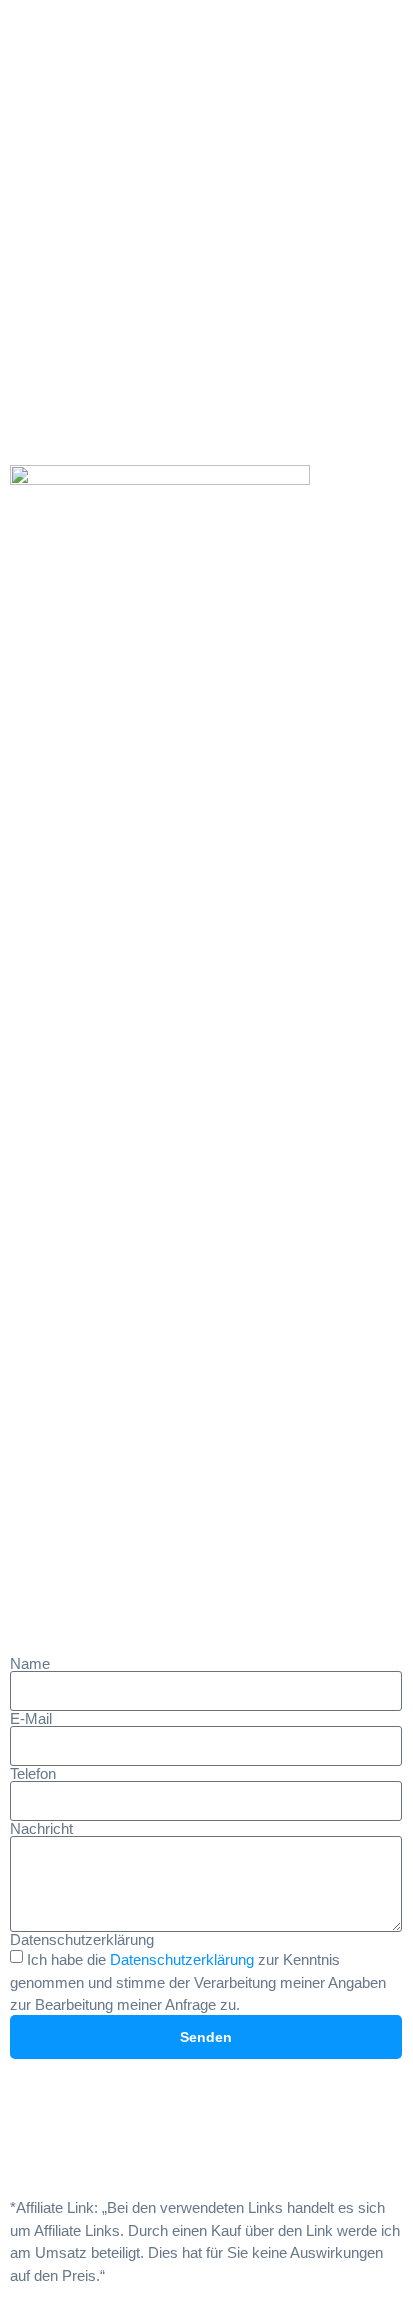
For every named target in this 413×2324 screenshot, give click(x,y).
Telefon (33, 1773)
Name (30, 1663)
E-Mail (31, 1718)
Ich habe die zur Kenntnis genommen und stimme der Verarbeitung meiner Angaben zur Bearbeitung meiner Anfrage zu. (198, 1982)
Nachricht (41, 1828)
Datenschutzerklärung (82, 1939)
